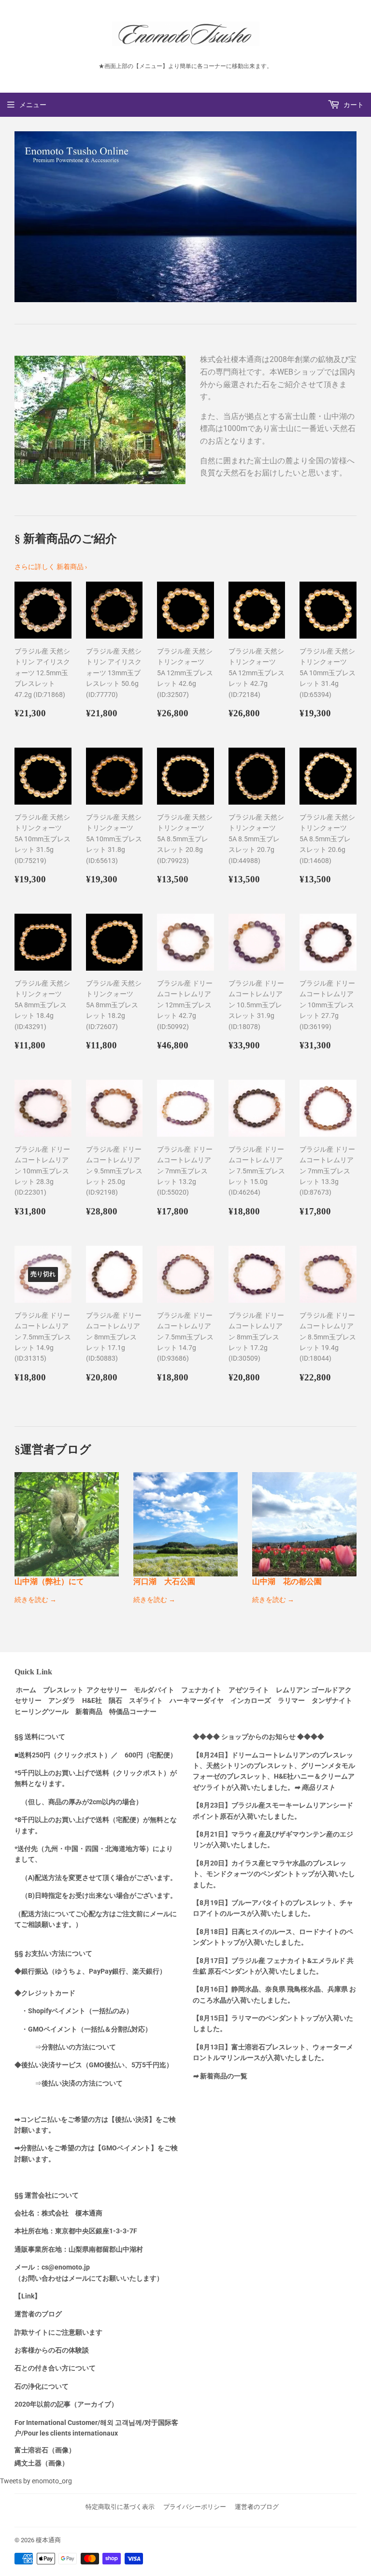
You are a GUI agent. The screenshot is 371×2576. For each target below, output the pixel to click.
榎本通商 (48, 2540)
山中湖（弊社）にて (49, 1581)
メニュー (33, 105)
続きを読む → (36, 1600)
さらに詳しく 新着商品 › (51, 567)
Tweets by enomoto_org (36, 2481)
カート (353, 105)
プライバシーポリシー (195, 2507)
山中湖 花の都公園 (287, 1581)
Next (350, 217)
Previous (21, 217)
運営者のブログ (257, 2507)
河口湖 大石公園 (164, 1581)
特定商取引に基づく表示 (120, 2507)
